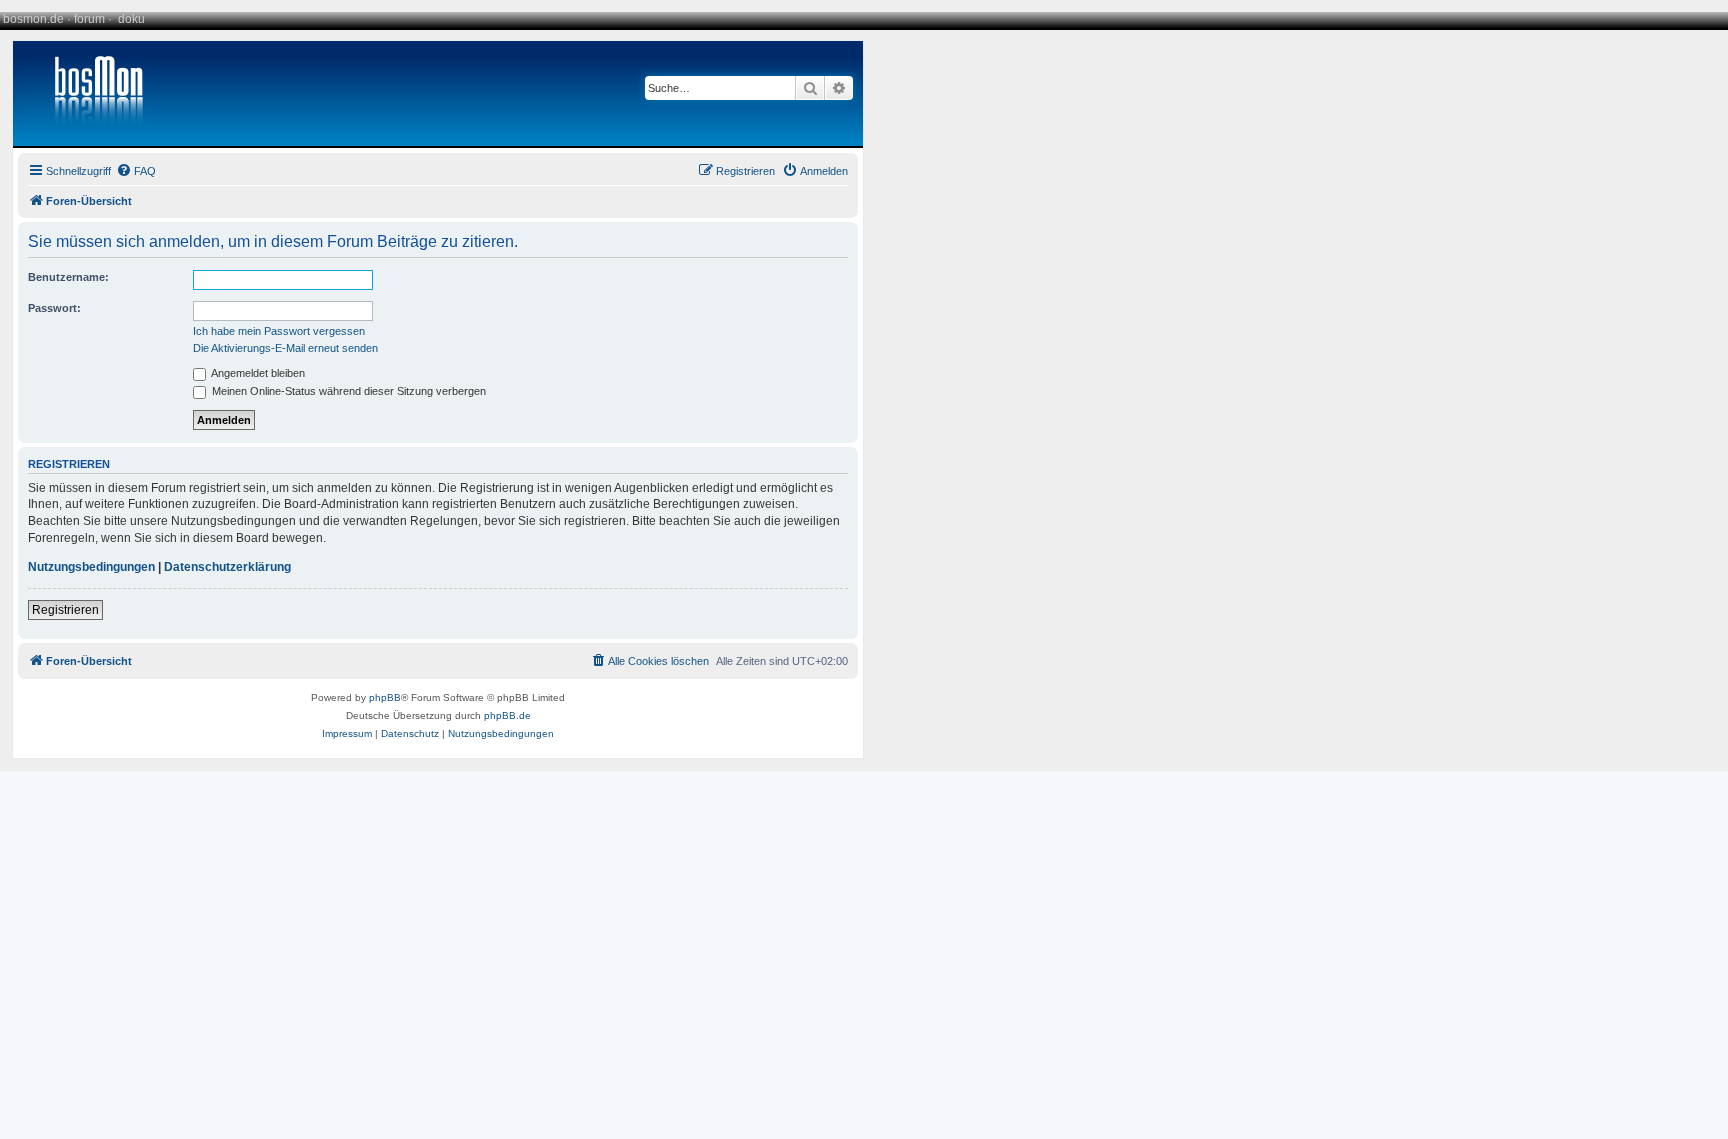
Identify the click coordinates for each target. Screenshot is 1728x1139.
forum (89, 19)
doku (131, 19)
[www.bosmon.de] (91, 93)
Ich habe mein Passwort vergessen (279, 331)
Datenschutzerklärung (227, 567)
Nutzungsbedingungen (91, 567)
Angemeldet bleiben (257, 373)
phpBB (385, 697)
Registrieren (65, 610)
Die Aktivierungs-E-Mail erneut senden (285, 348)
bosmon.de (33, 19)
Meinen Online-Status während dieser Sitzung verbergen (347, 391)
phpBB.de (507, 715)
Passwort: (54, 308)
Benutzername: (68, 277)
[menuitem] (136, 171)
